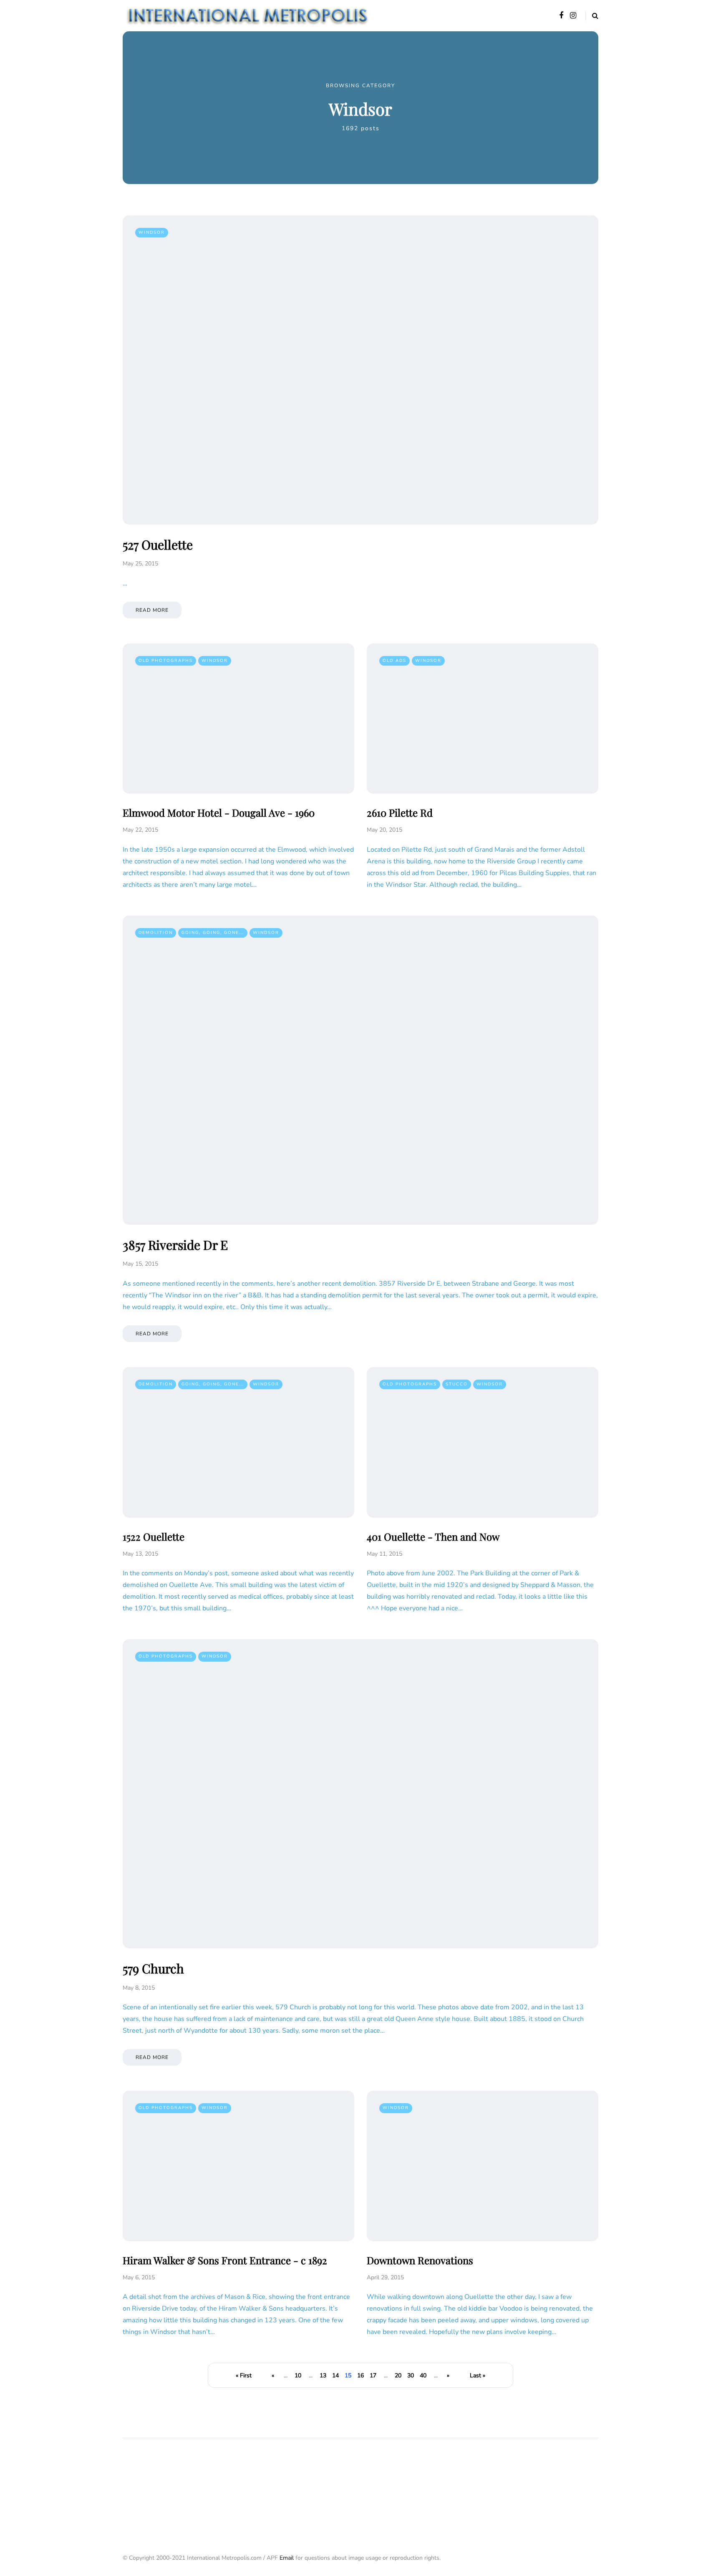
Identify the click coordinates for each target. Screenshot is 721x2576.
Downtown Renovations (420, 2260)
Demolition (156, 933)
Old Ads (395, 661)
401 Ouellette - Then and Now (433, 1537)
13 (323, 2375)
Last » (478, 2375)
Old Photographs (166, 661)
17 (373, 2375)
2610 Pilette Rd (400, 812)
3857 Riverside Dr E (175, 1245)
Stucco (457, 1384)
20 (398, 2375)
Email (287, 2558)
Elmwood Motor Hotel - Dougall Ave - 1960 (219, 812)
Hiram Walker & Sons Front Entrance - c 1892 (225, 2260)
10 (298, 2375)
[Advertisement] (275, 2484)
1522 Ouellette (154, 1537)
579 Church (153, 1968)
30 (411, 2375)
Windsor (152, 232)
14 (335, 2375)
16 (360, 2375)
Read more (152, 610)
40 (423, 2375)
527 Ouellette (158, 545)
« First (244, 2375)
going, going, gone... (213, 933)
